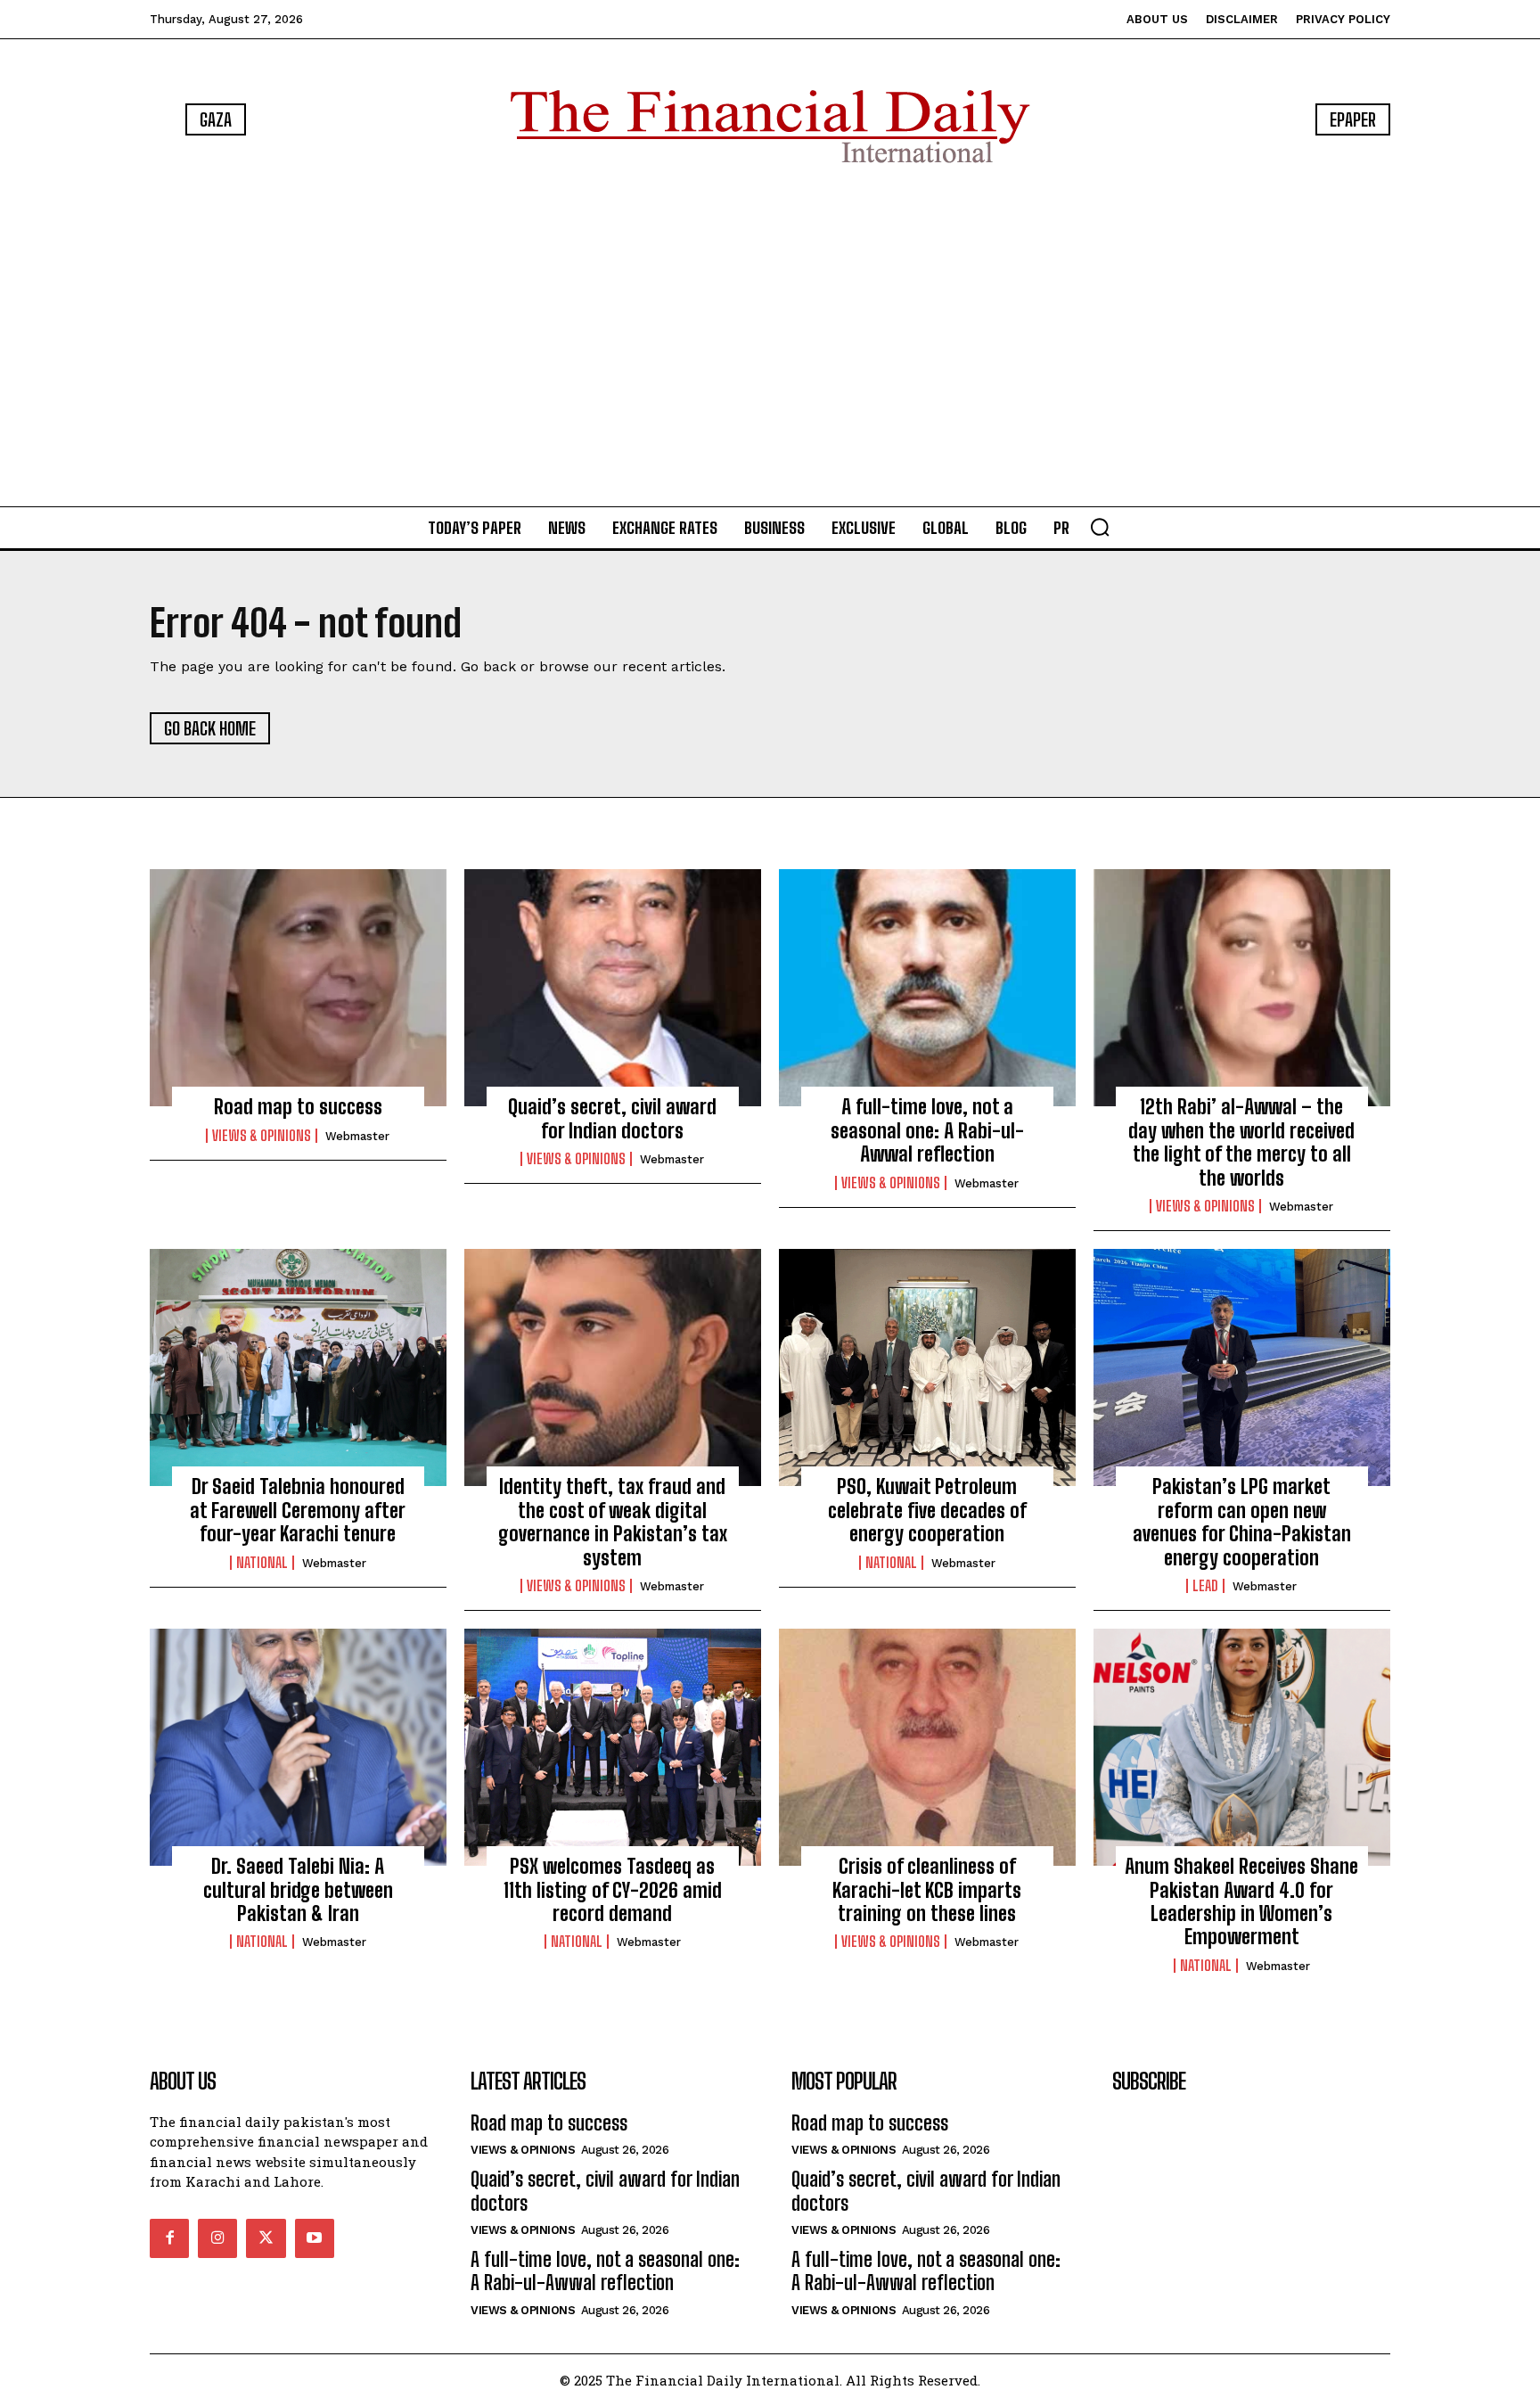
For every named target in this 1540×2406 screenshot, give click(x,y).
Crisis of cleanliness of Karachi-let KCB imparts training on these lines (927, 1890)
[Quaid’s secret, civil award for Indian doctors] (613, 988)
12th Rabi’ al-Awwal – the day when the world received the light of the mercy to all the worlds (1241, 1142)
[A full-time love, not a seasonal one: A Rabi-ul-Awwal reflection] (927, 988)
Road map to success (298, 1107)
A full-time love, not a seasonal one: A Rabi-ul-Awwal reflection (927, 1130)
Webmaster (357, 1136)
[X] (266, 2238)
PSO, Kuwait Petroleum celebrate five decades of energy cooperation (927, 1510)
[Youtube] (315, 2238)
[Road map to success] (298, 988)
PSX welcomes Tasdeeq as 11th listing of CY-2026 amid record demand (613, 1890)
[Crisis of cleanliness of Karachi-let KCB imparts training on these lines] (927, 1747)
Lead (1205, 1586)
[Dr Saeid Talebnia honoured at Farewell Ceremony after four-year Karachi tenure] (298, 1367)
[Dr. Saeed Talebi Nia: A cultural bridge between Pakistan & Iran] (298, 1747)
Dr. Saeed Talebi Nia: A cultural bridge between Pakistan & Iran (298, 1890)
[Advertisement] (770, 339)
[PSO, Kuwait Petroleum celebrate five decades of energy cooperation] (927, 1367)
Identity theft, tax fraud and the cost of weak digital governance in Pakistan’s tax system (613, 1522)
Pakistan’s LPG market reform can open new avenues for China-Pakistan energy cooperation (1242, 1522)
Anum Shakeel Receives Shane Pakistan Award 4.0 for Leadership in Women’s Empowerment (1241, 1901)
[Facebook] (169, 2238)
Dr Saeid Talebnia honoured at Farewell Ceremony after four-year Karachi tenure (298, 1510)
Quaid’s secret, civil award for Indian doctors (612, 1118)
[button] (1100, 527)
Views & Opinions (262, 1136)
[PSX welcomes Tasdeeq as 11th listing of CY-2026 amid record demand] (613, 1747)
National (262, 1563)
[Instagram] (217, 2238)
